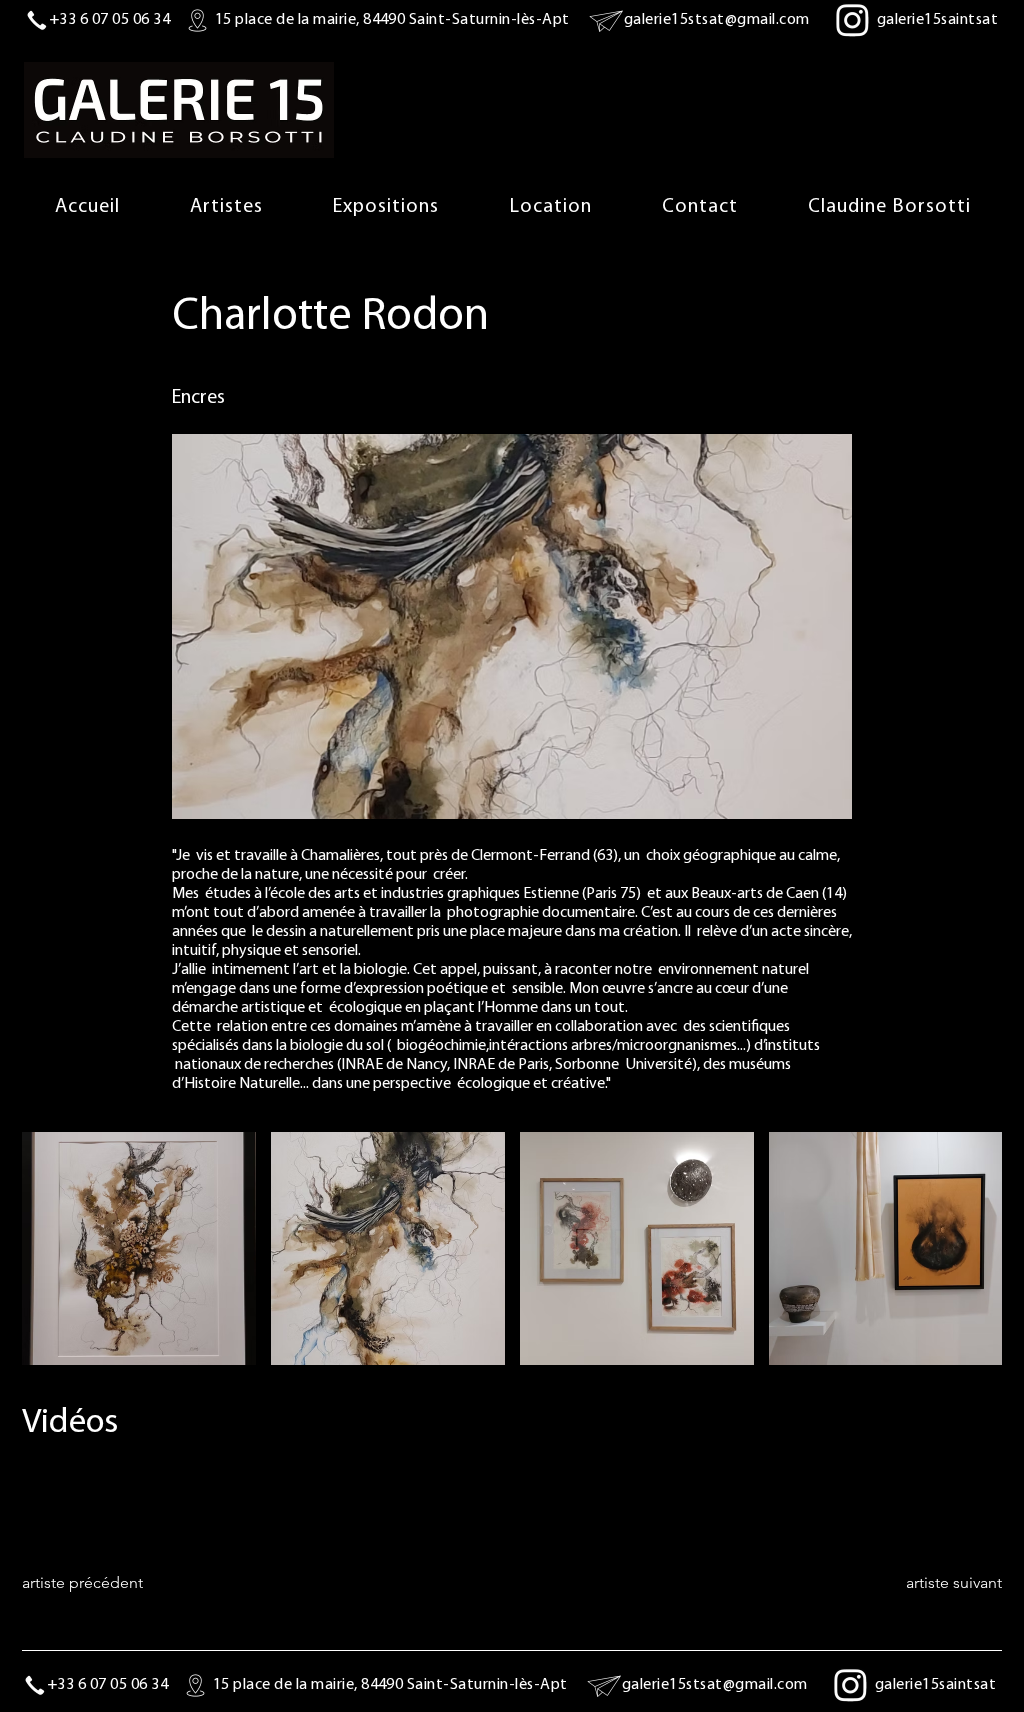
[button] (386, 207)
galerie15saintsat (937, 20)
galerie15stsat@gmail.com (717, 20)
